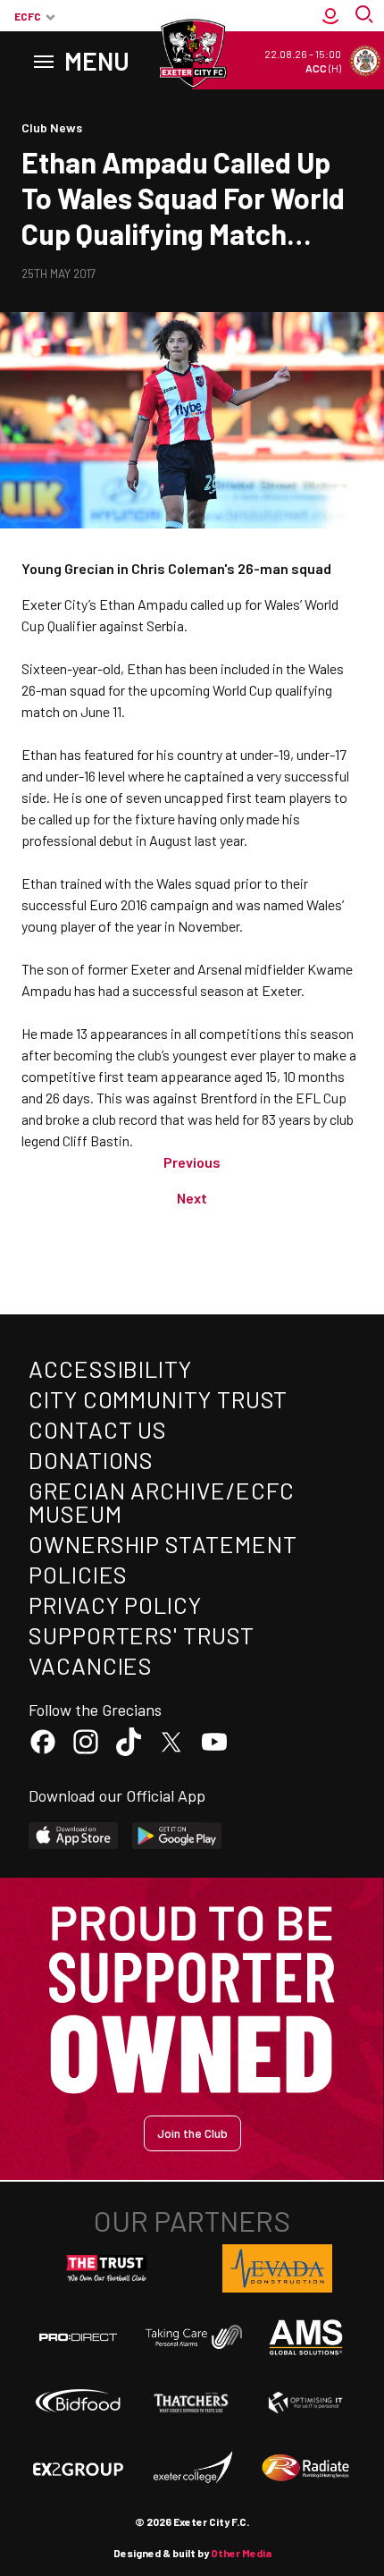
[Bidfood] (78, 2403)
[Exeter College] (192, 2468)
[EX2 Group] (78, 2468)
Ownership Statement (163, 1544)
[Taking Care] (192, 2336)
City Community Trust (158, 1399)
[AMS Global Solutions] (306, 2337)
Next (192, 1198)
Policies (78, 1574)
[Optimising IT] (306, 2403)
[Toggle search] (366, 16)
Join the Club (192, 2133)
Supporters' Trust (142, 1635)
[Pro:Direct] (78, 2337)
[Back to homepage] (192, 54)
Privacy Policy (115, 1605)
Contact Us (98, 1429)
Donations (91, 1460)
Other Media (241, 2553)
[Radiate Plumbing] (306, 2468)
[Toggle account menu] (330, 16)
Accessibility (110, 1368)
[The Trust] (107, 2268)
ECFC (28, 16)
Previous (192, 1162)
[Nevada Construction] (278, 2268)
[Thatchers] (192, 2403)
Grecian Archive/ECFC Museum (162, 1502)
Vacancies (91, 1665)
